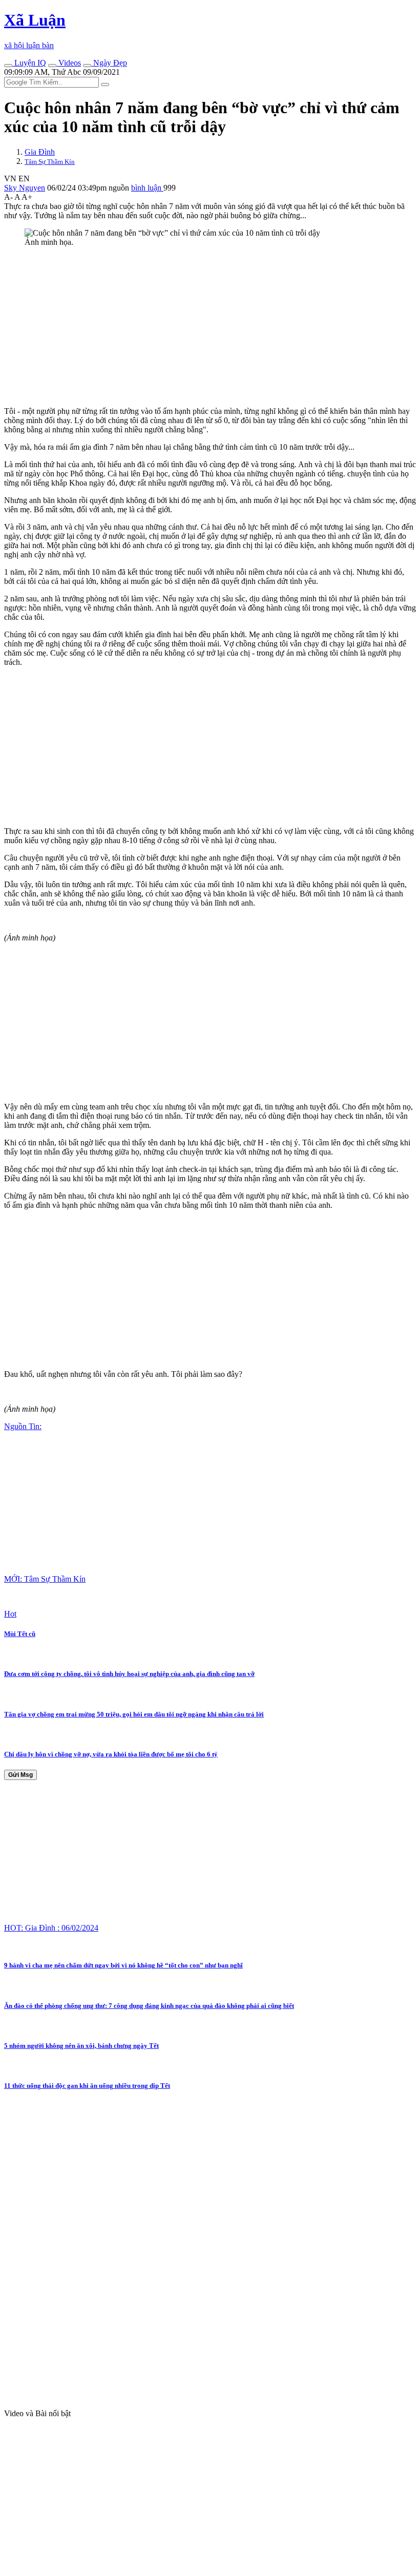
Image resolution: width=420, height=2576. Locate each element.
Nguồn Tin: (23, 1426)
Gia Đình (40, 152)
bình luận (147, 188)
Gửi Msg (20, 1775)
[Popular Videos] (52, 66)
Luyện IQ (29, 63)
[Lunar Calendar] (87, 66)
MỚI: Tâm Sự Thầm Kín (45, 1579)
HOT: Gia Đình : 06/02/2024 (51, 1928)
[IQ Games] (8, 66)
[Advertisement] (210, 327)
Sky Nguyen (25, 188)
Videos (69, 63)
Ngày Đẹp (109, 63)
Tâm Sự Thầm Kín (50, 162)
